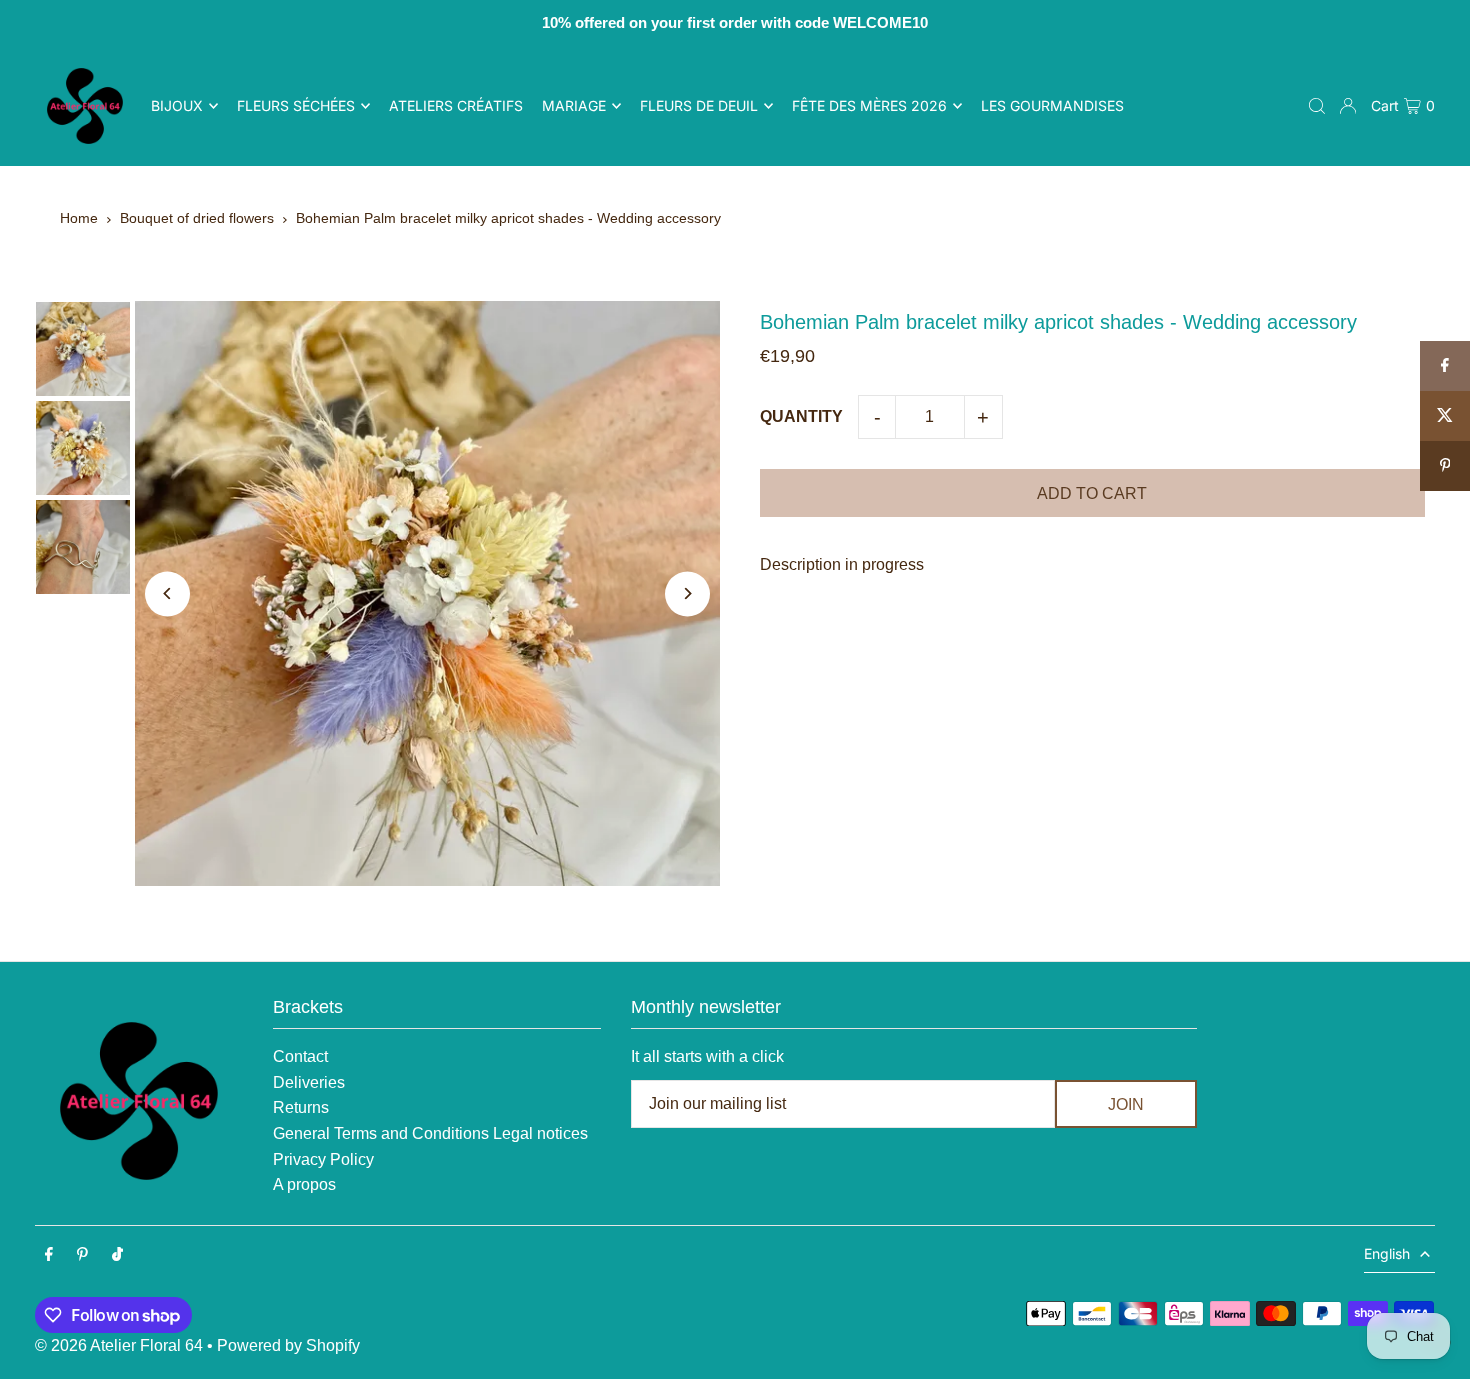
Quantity (801, 416)
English (1387, 1253)
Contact (300, 1056)
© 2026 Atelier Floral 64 (119, 1345)
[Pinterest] (82, 1255)
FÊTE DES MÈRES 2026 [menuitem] (869, 105)
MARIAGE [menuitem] (574, 105)
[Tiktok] (117, 1255)
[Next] (687, 593)
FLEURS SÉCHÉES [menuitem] (296, 105)
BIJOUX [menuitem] (177, 105)
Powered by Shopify (288, 1345)
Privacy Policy (323, 1159)
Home (79, 218)
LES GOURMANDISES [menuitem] (1052, 105)
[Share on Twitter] (1445, 416)
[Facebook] (49, 1255)
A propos (304, 1184)
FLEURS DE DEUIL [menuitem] (699, 105)
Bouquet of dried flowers (197, 218)
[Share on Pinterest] (1445, 466)
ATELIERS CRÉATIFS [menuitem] (456, 105)
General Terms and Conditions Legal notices (430, 1133)
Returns (301, 1107)
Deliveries (309, 1082)
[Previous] (167, 593)
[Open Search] (1317, 106)
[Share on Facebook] (1445, 366)
